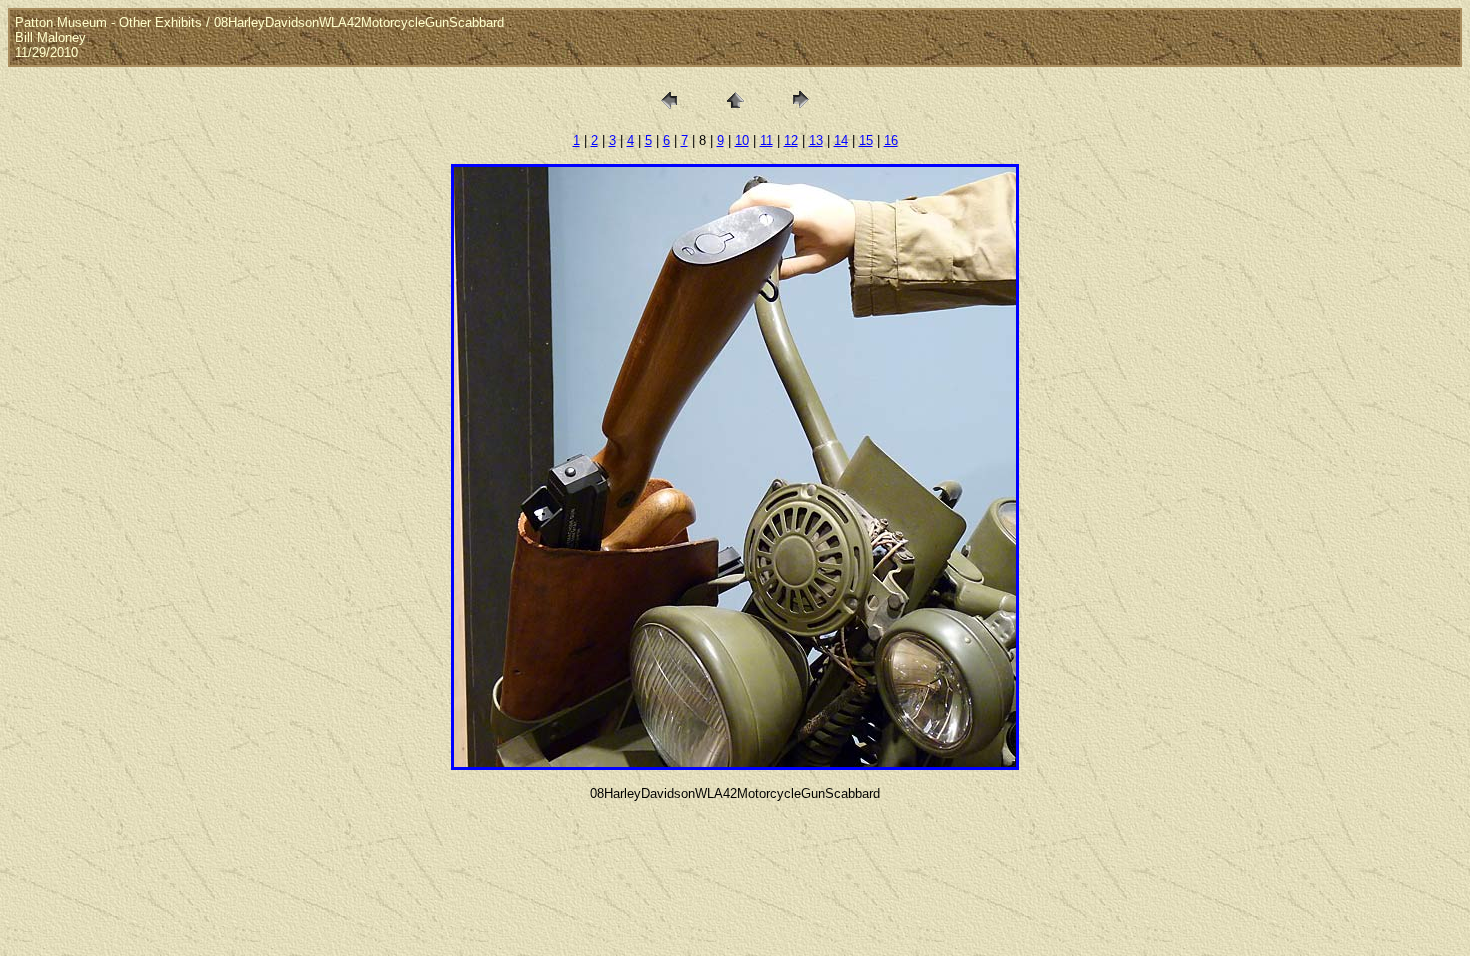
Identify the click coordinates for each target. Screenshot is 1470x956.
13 (816, 140)
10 (742, 140)
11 (766, 140)
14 (841, 140)
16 (891, 140)
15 (866, 140)
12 (791, 140)
